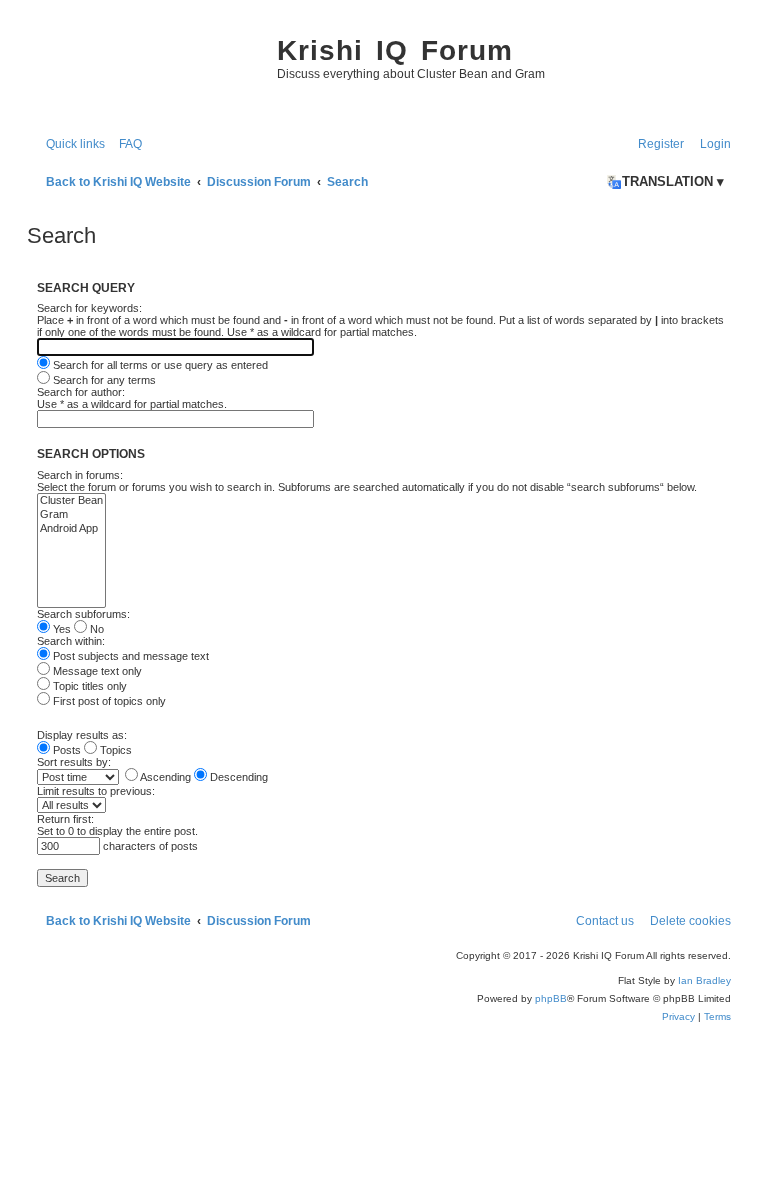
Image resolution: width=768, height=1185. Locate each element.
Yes (60, 629)
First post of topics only (108, 701)
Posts (65, 750)
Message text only (96, 671)
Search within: (71, 641)
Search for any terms (103, 380)
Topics (114, 750)
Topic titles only (88, 686)
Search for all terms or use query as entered (159, 365)
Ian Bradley (704, 980)
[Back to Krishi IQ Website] (147, 70)
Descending (237, 777)
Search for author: (81, 392)
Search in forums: (80, 475)
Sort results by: (74, 762)
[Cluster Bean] (71, 501)
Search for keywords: (89, 308)
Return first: (65, 819)
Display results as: (82, 735)
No (95, 629)
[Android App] (71, 529)
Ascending (164, 777)
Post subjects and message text (129, 656)
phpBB (551, 998)
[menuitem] (126, 144)
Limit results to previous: (96, 791)
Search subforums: (83, 614)
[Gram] (71, 515)
